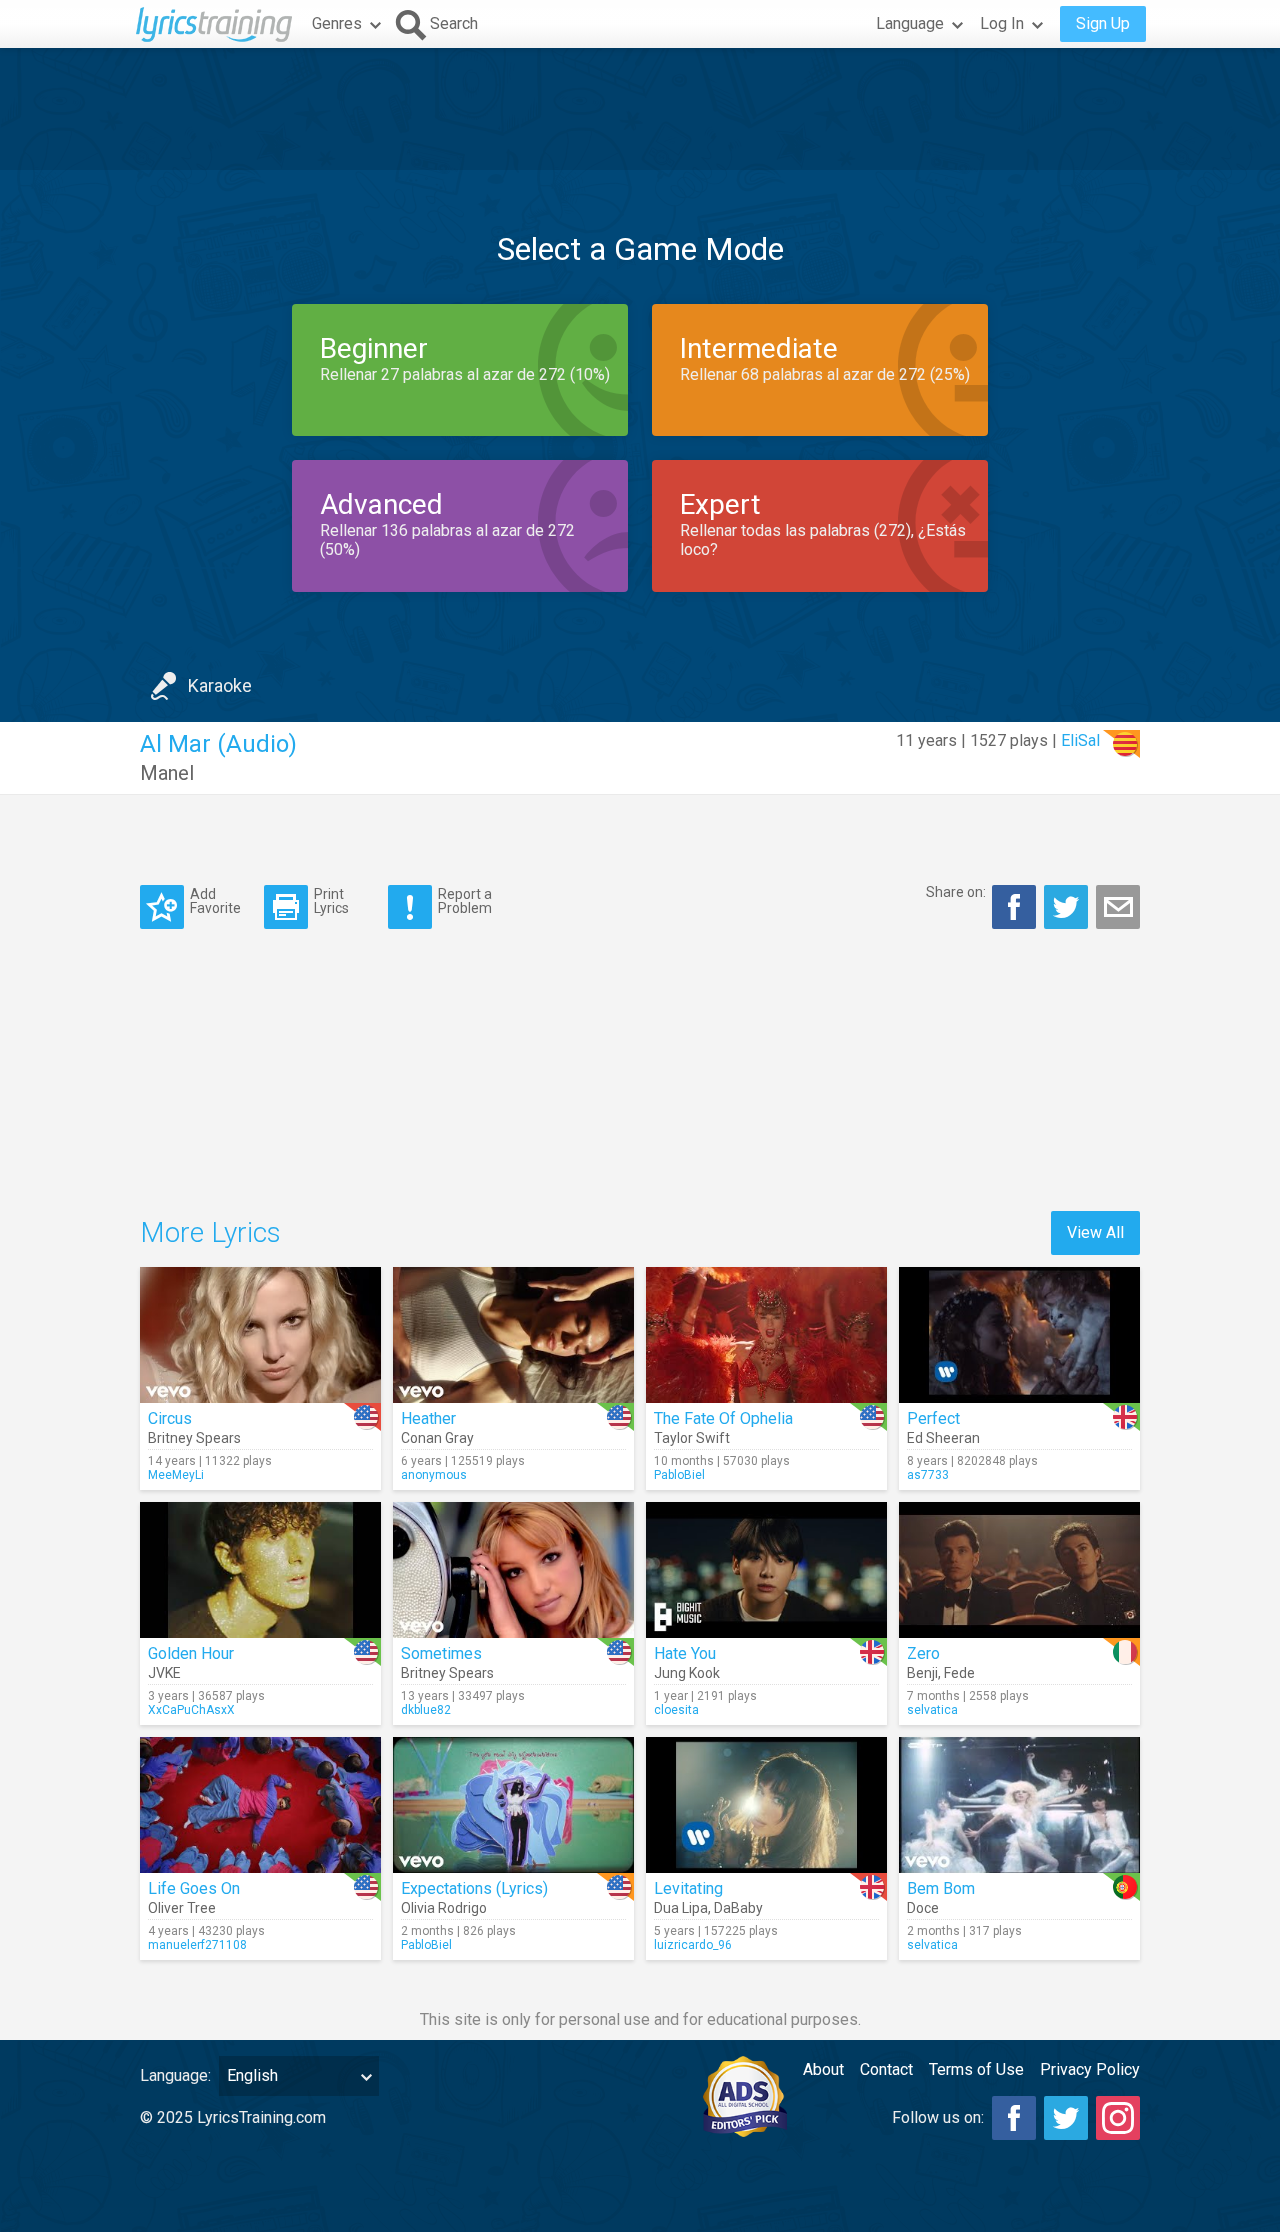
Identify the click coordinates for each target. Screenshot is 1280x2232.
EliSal (1080, 740)
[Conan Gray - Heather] (513, 1335)
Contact (886, 2069)
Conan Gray (437, 1438)
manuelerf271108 (197, 1945)
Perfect (933, 1418)
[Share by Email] (1118, 907)
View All (1095, 1232)
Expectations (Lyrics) (474, 1888)
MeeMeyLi (176, 1475)
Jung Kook (687, 1673)
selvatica (932, 1710)
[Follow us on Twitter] (1066, 2118)
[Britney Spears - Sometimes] (513, 1570)
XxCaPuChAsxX (191, 1710)
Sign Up (1103, 23)
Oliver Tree (182, 1908)
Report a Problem (465, 900)
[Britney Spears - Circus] (260, 1335)
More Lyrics (210, 1232)
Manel (167, 773)
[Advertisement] (640, 109)
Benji (922, 1673)
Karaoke (220, 685)
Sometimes (441, 1653)
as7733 (928, 1475)
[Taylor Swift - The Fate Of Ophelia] (766, 1335)
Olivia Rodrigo (444, 1908)
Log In (1002, 23)
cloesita (676, 1710)
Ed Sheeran (943, 1438)
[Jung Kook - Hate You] (766, 1570)
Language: (175, 2075)
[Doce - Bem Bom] (1019, 1805)
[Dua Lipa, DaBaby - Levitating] (766, 1805)
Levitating (688, 1888)
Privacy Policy (1090, 2069)
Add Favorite (215, 900)
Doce (923, 1908)
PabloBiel (679, 1475)
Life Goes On (194, 1888)
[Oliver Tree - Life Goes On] (260, 1805)
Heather (428, 1418)
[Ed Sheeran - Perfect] (1019, 1335)
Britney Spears (194, 1438)
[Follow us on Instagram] (1118, 2118)
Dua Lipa (681, 1908)
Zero (923, 1653)
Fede (959, 1673)
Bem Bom (941, 1888)
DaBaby (738, 1908)
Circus (170, 1418)
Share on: (956, 892)
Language (910, 23)
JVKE (164, 1673)
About (823, 2069)
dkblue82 (426, 1710)
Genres (337, 23)
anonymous (434, 1475)
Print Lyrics (331, 900)
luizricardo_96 (693, 1945)
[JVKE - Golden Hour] (260, 1570)
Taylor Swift (692, 1438)
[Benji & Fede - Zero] (1019, 1570)
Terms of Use (976, 2069)
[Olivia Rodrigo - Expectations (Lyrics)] (513, 1805)
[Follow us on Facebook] (1014, 2118)
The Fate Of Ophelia (723, 1418)
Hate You (685, 1653)
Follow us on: (938, 2117)
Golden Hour (191, 1653)
